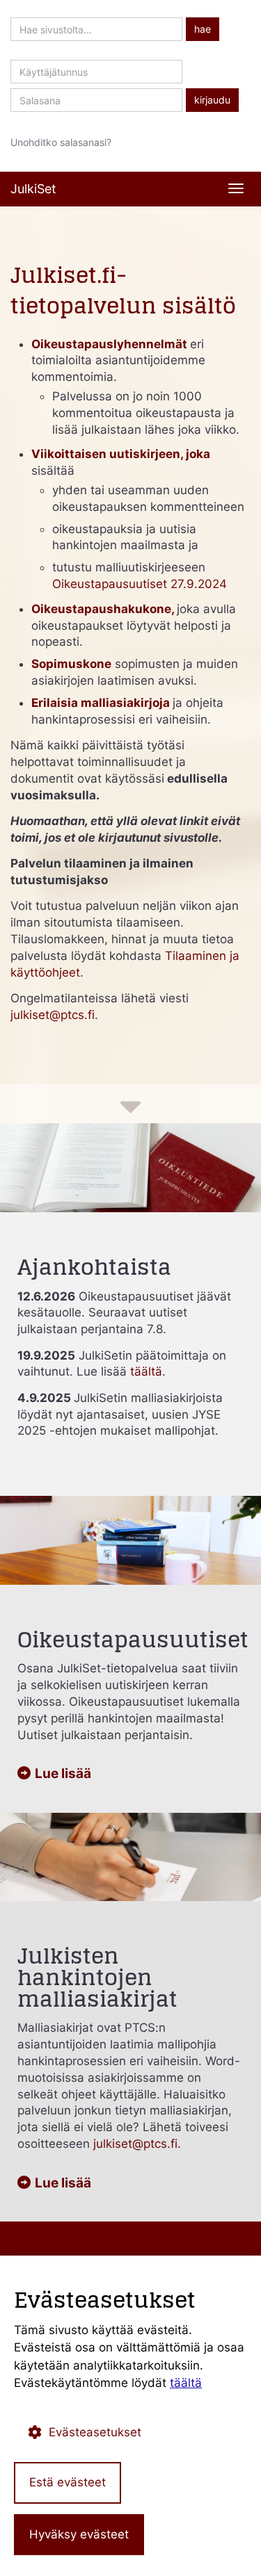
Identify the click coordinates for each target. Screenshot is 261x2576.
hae (203, 29)
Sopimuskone (71, 664)
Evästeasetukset (95, 2432)
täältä (146, 1371)
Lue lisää (63, 1774)
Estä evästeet (68, 2482)
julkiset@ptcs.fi (53, 1015)
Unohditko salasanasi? (61, 142)
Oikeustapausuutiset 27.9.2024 (140, 584)
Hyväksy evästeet (79, 2534)
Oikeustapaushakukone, (104, 609)
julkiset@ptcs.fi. (137, 2144)
